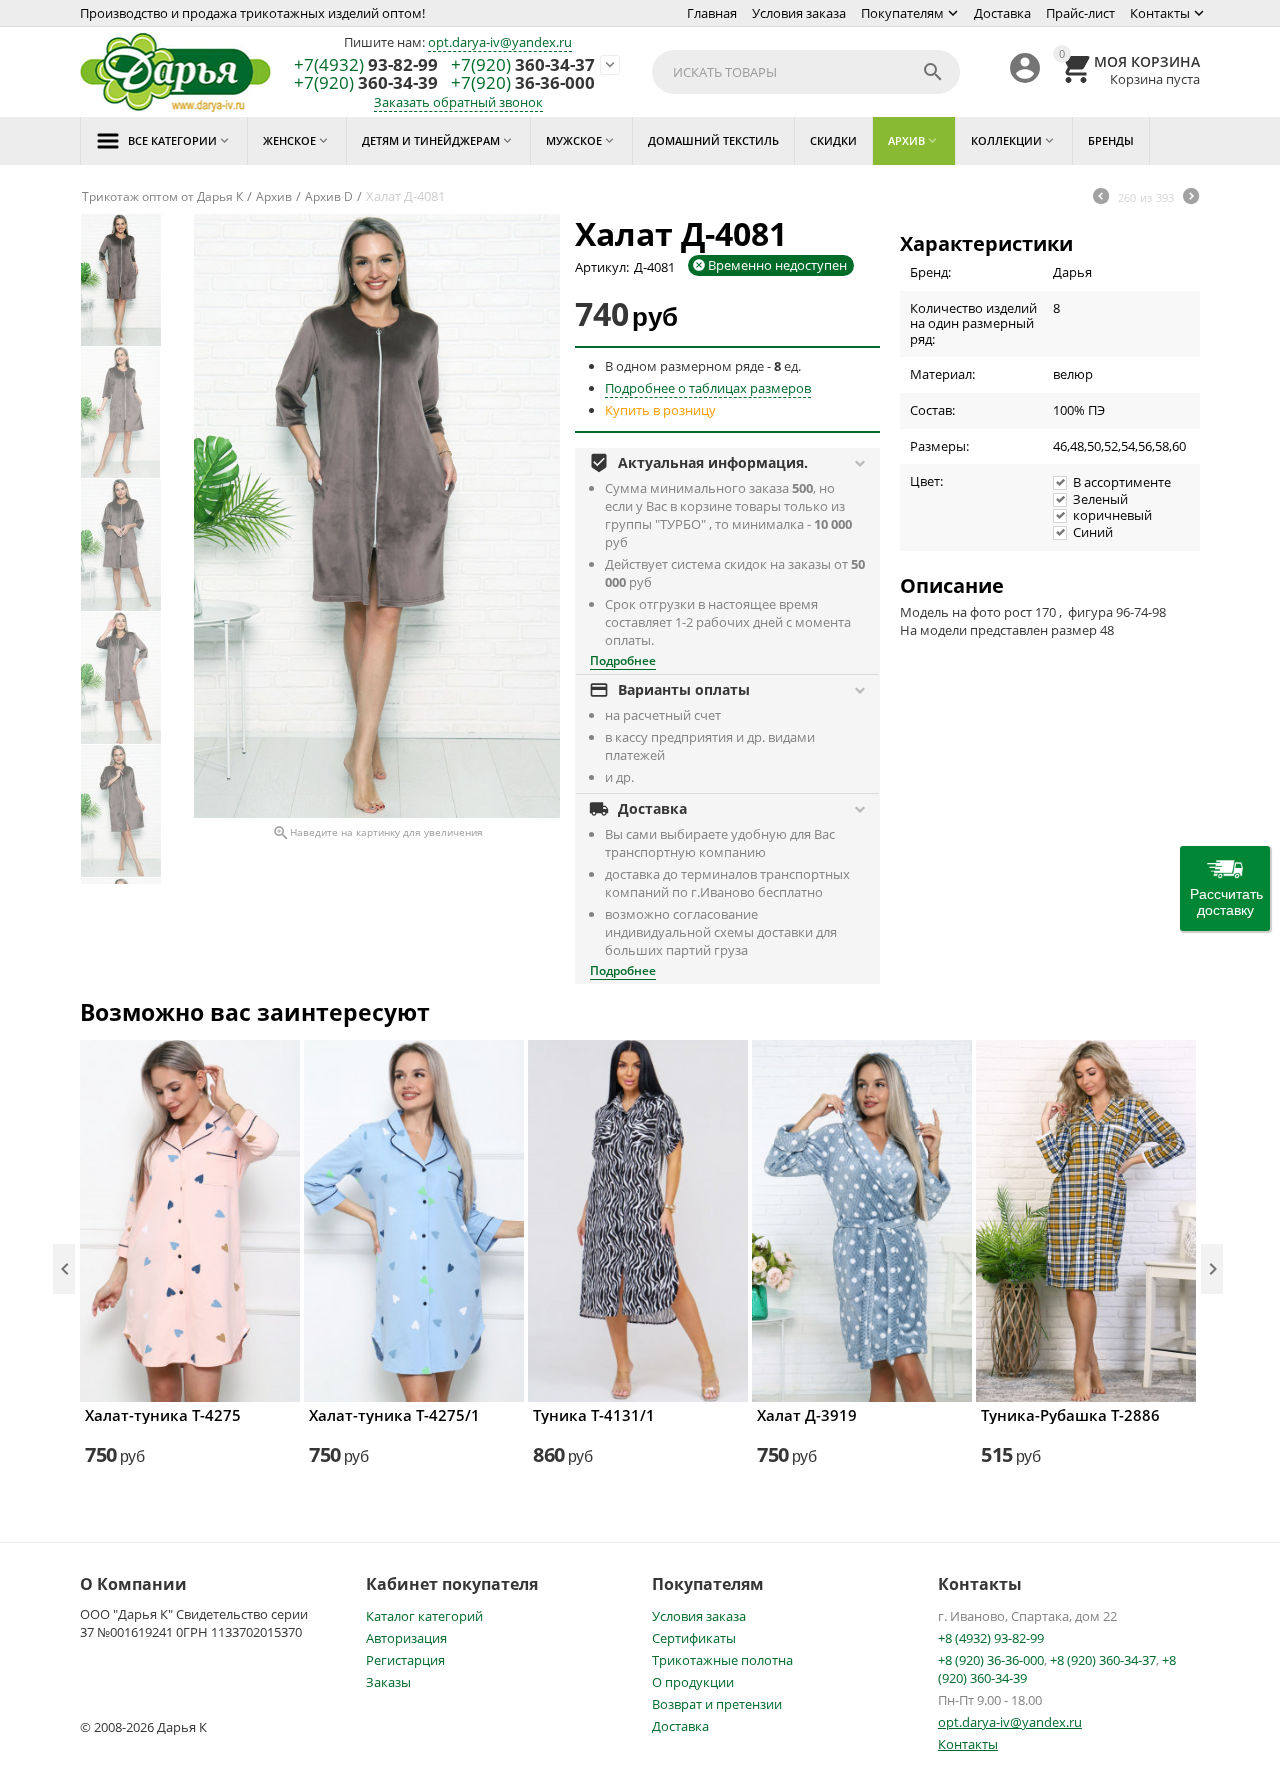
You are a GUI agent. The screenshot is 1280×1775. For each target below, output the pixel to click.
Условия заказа (799, 13)
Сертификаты (694, 1638)
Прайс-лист (1080, 13)
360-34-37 (523, 65)
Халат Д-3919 (807, 1415)
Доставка (1002, 13)
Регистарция (405, 1660)
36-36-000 (523, 83)
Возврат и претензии (717, 1704)
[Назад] (1101, 198)
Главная (712, 13)
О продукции (693, 1682)
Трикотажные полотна (722, 1660)
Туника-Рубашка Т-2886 (1070, 1415)
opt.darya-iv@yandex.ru (500, 42)
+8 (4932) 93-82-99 (991, 1638)
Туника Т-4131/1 (594, 1415)
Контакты (1160, 13)
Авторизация (406, 1638)
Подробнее (623, 660)
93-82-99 (366, 65)
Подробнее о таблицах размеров (708, 388)
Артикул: (602, 267)
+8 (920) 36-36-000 (991, 1660)
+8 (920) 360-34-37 (1103, 1660)
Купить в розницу (660, 410)
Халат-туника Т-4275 (163, 1415)
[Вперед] (1191, 198)
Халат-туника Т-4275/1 (394, 1415)
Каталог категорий (424, 1616)
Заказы (388, 1682)
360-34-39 (366, 83)
